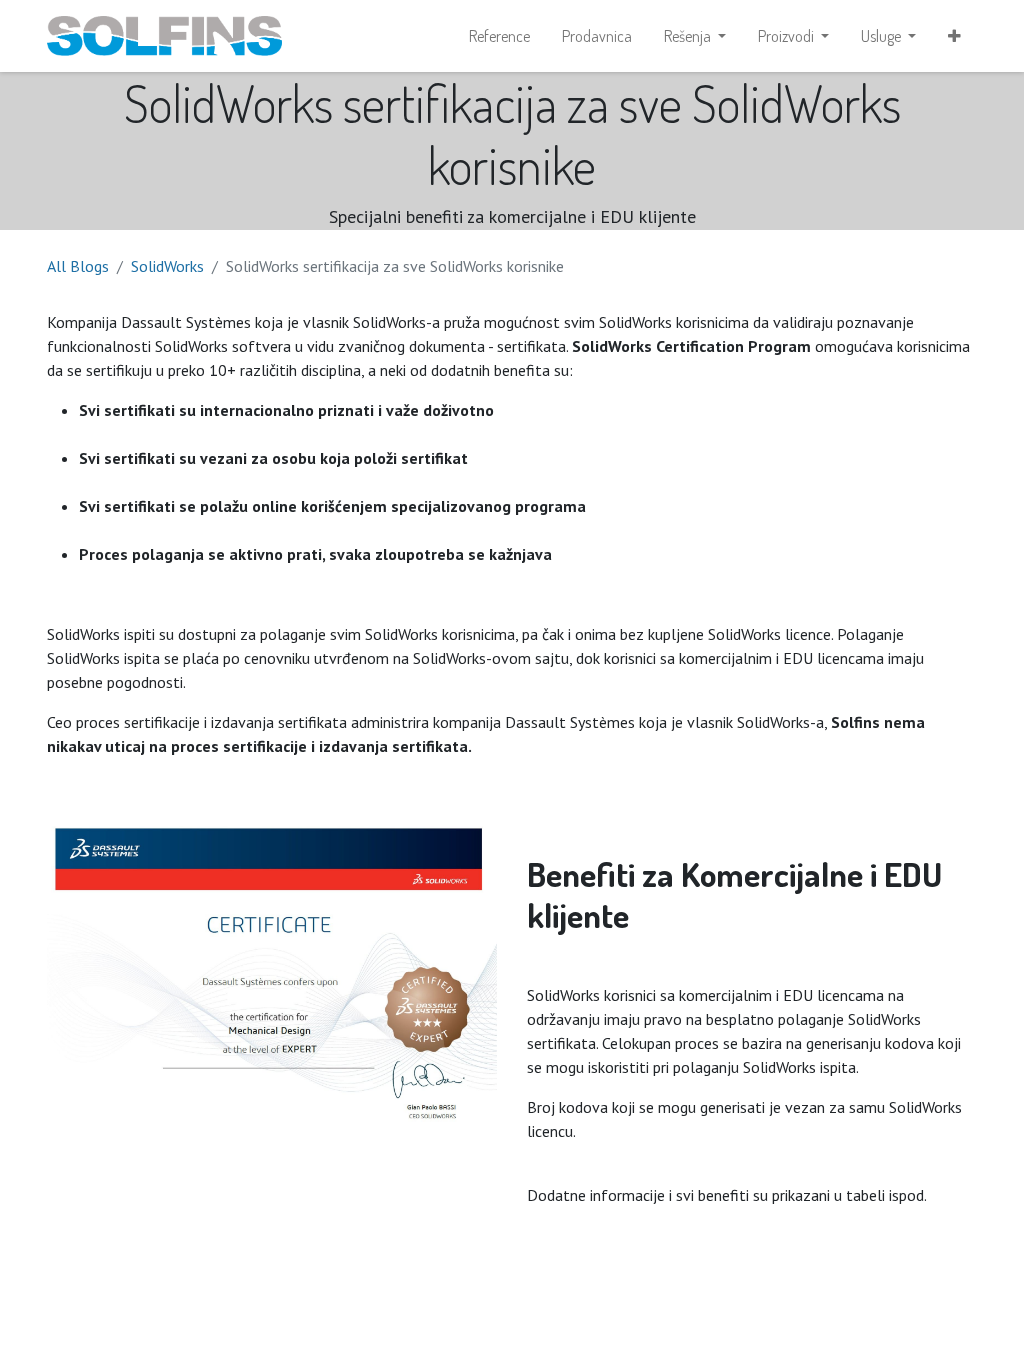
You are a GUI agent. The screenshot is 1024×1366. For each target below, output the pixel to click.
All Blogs (78, 266)
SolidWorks (167, 266)
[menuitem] (499, 36)
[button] (954, 36)
